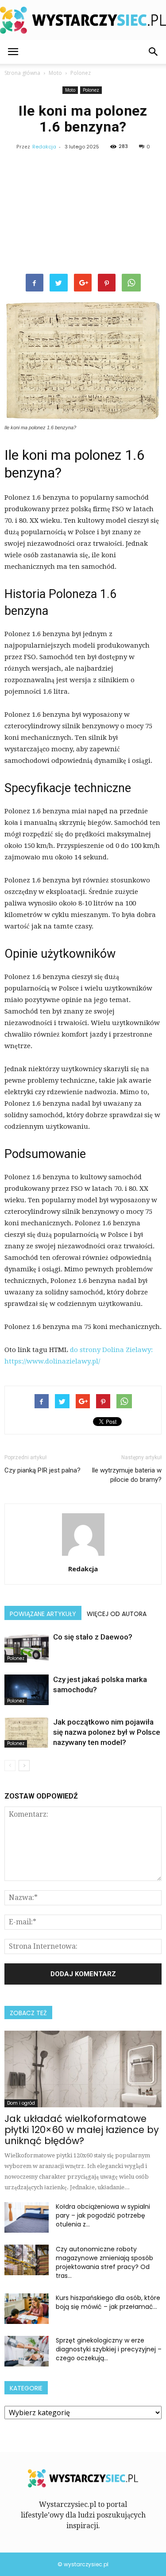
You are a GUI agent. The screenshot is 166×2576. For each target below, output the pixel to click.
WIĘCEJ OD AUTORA (117, 1614)
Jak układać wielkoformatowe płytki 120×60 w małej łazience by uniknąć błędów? (82, 2130)
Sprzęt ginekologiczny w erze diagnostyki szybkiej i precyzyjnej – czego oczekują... (109, 2349)
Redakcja (44, 147)
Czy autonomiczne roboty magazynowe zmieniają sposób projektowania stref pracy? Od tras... (104, 2262)
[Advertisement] (83, 214)
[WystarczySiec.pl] (83, 20)
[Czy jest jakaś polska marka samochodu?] (27, 1690)
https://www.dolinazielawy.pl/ (52, 1361)
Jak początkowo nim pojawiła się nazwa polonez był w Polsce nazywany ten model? (107, 1732)
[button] (154, 52)
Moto (70, 90)
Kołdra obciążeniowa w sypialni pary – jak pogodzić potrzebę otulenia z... (103, 2215)
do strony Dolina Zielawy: (111, 1350)
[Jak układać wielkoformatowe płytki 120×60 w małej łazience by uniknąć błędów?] (83, 2069)
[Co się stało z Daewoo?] (27, 1647)
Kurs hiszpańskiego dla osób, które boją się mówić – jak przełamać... (108, 2302)
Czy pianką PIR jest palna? (42, 1470)
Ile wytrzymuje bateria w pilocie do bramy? (127, 1475)
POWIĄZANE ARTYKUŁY (43, 1614)
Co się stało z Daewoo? (93, 1637)
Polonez (91, 90)
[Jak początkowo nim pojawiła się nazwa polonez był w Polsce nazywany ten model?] (27, 1732)
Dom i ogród (21, 2103)
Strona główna (22, 73)
